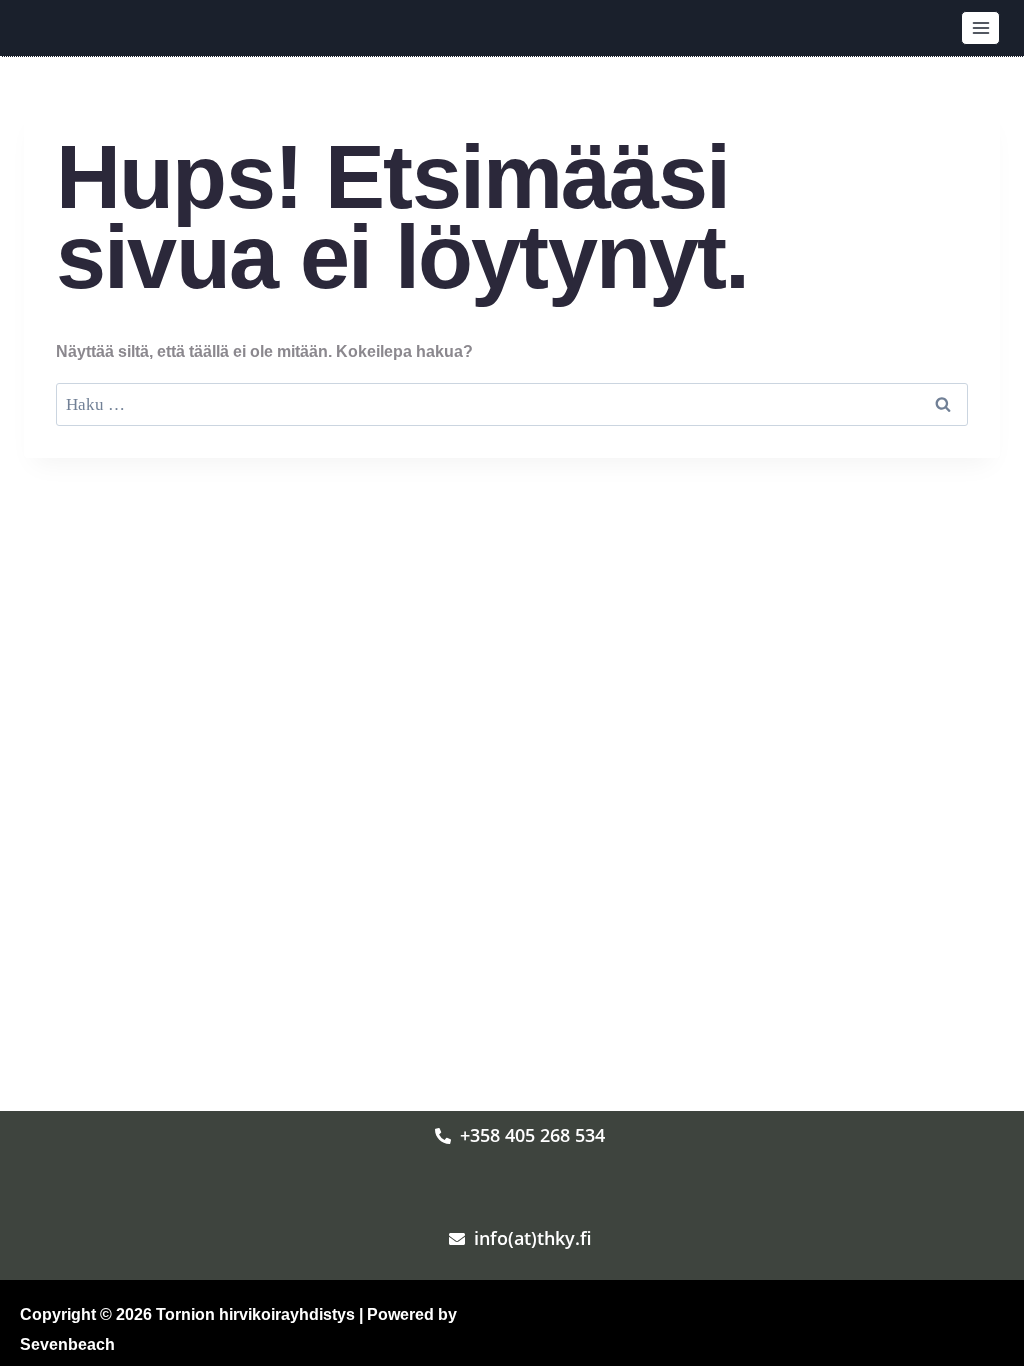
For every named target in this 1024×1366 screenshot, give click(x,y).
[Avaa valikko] (980, 27)
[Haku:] (512, 404)
